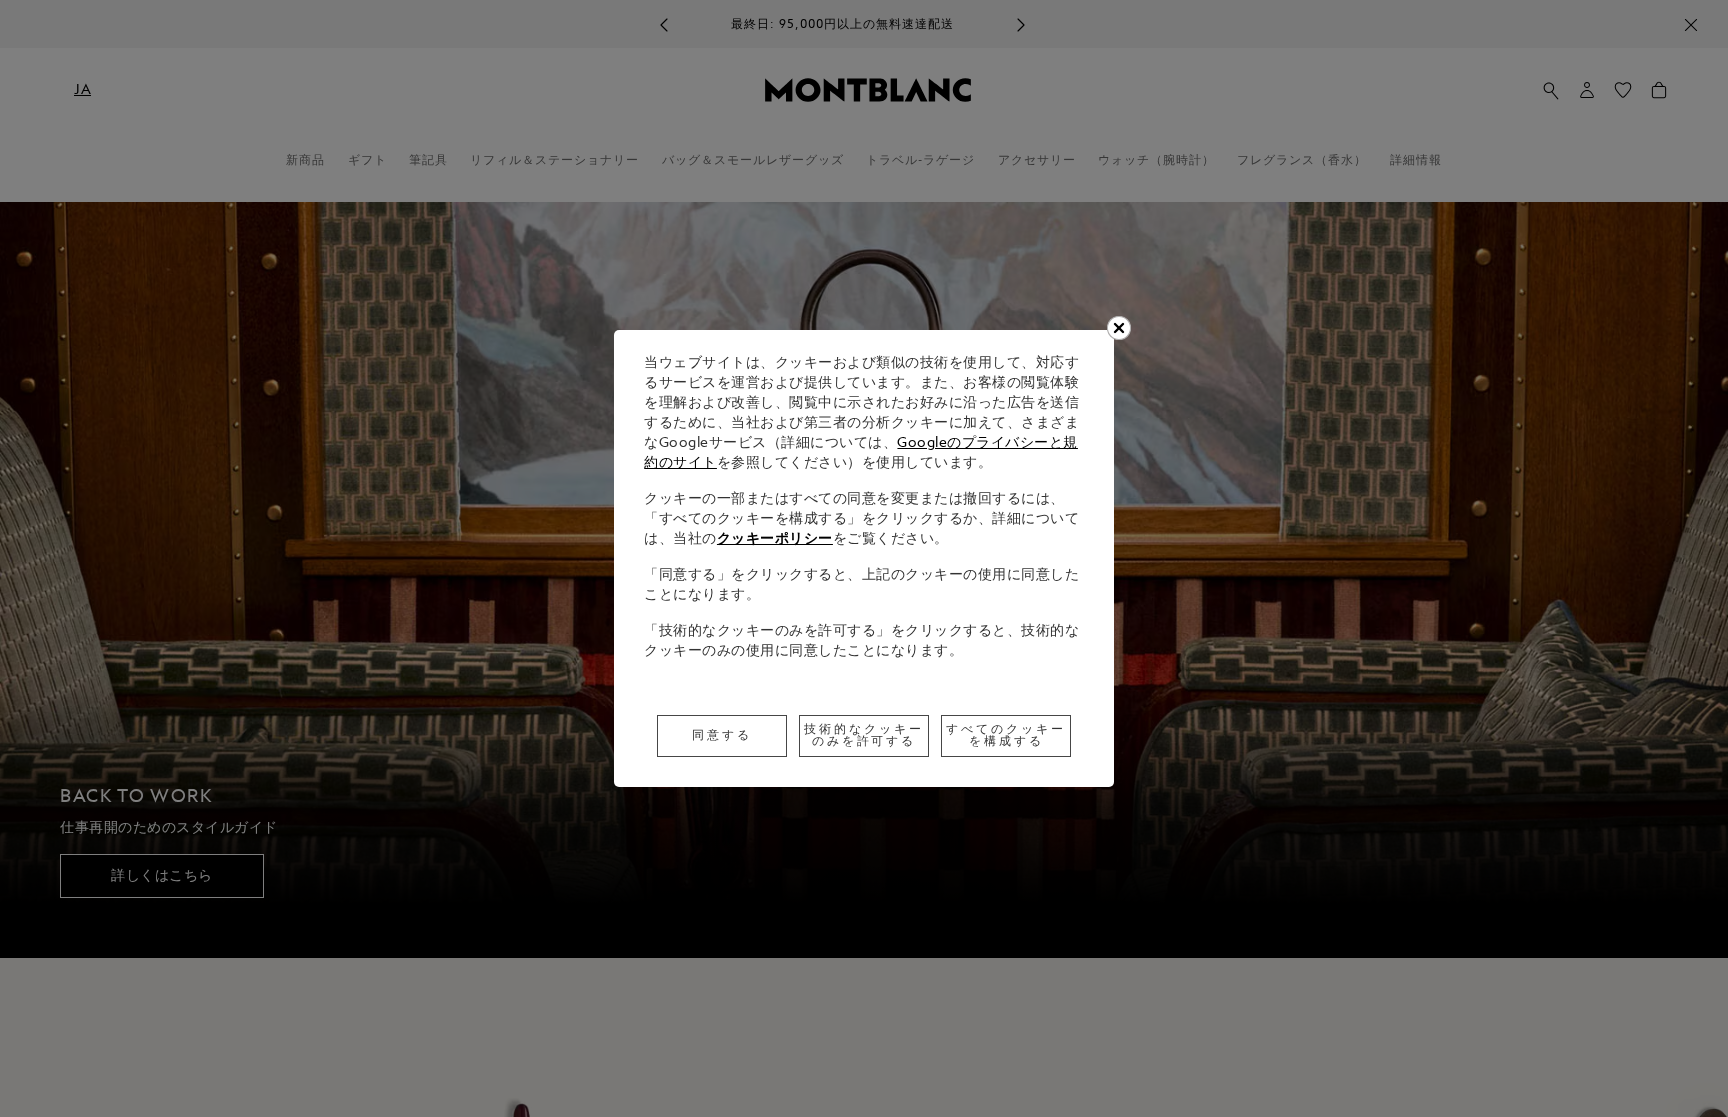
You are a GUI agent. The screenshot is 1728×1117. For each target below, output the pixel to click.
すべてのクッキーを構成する (1006, 736)
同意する (722, 736)
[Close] (1119, 328)
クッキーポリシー (775, 539)
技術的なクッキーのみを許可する (864, 736)
